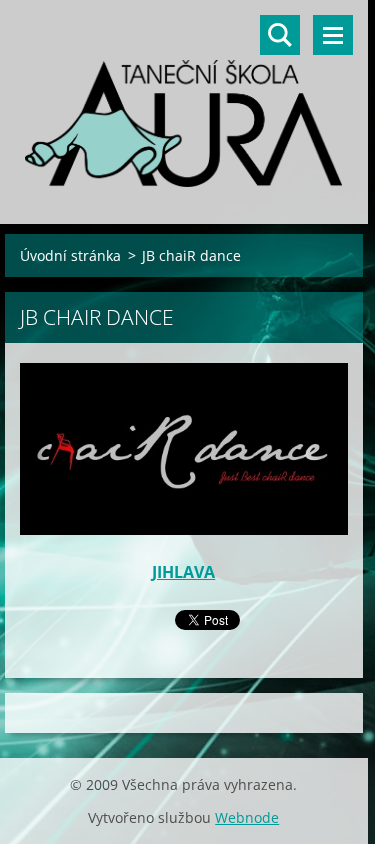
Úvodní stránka (70, 255)
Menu (333, 35)
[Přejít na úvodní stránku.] (184, 99)
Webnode (247, 817)
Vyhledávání (280, 35)
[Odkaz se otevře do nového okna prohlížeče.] (184, 449)
